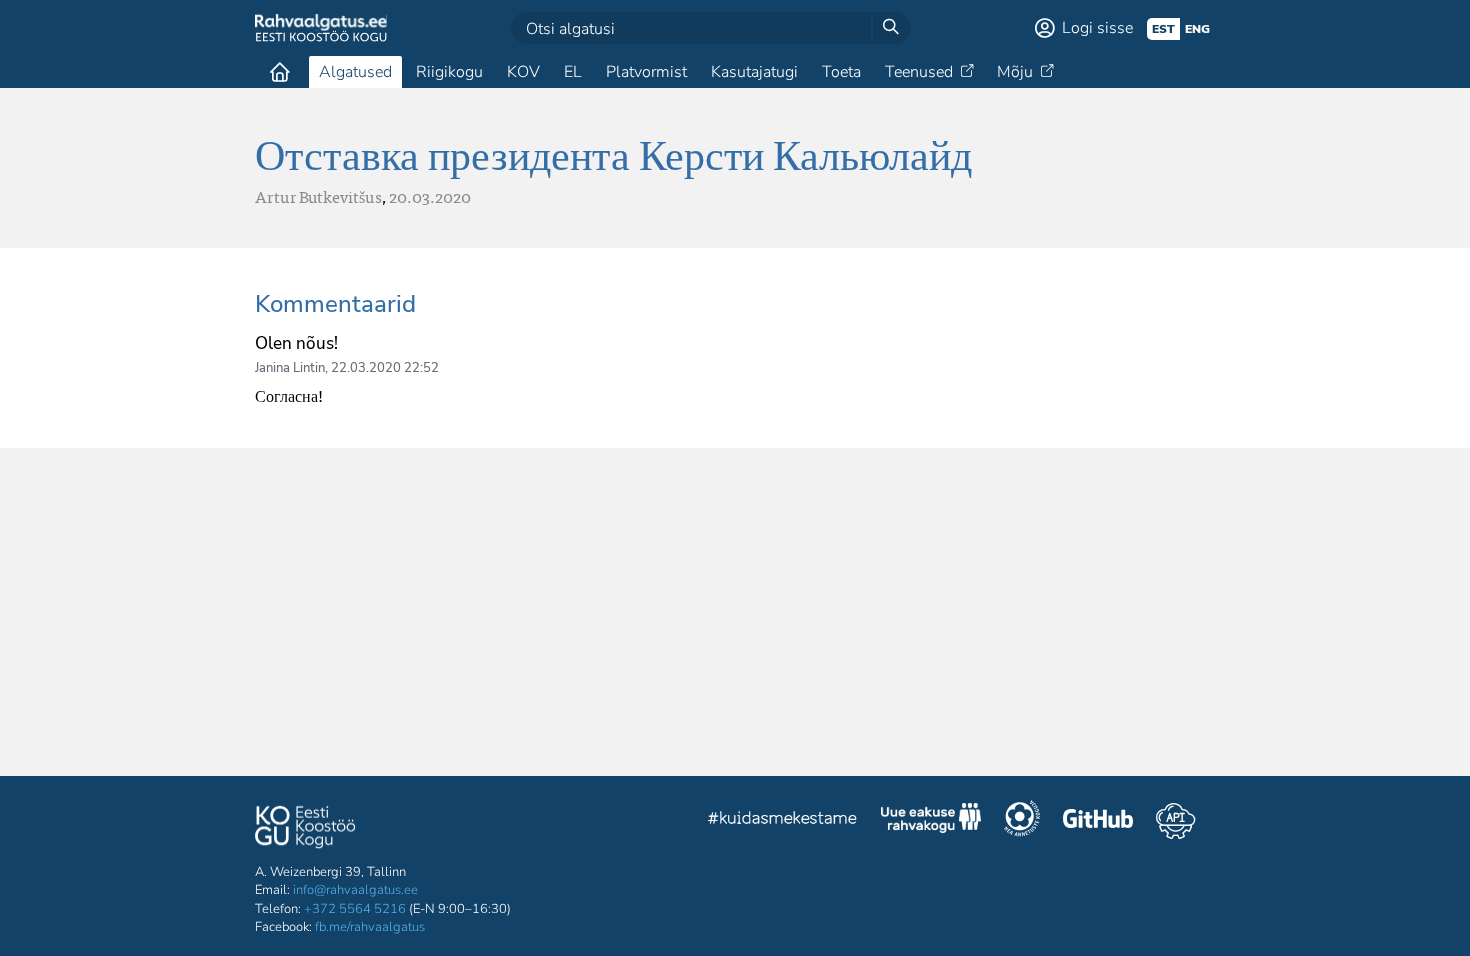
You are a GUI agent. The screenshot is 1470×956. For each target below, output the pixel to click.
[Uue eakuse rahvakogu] (931, 821)
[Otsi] (891, 28)
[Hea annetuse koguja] (1022, 821)
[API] (1175, 821)
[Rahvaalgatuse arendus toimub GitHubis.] (1098, 821)
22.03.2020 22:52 (385, 368)
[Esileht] (280, 72)
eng (1197, 29)
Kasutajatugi (754, 72)
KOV (523, 72)
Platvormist (646, 72)
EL (573, 72)
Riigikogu (449, 72)
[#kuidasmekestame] (783, 820)
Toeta (841, 72)
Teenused (919, 72)
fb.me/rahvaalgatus (370, 927)
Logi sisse (1097, 28)
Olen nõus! (296, 343)
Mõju (1015, 72)
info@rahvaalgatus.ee (355, 890)
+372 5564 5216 (355, 909)
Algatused (355, 72)
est (1163, 29)
